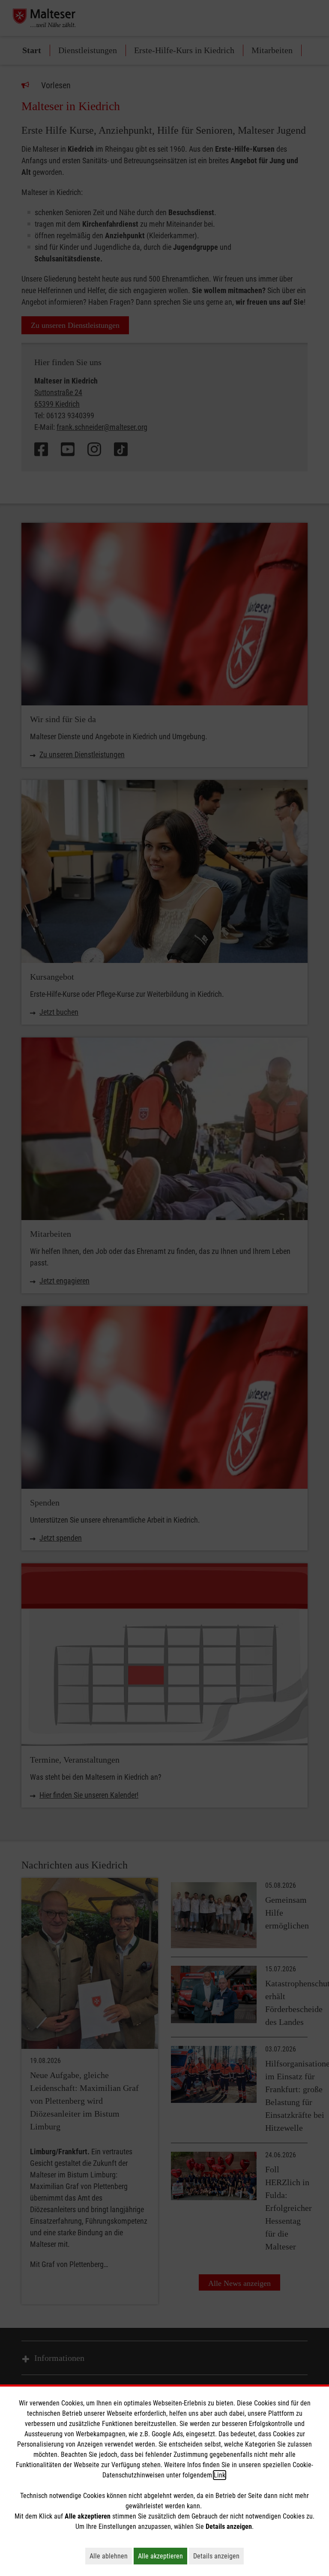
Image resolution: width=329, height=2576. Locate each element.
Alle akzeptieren (163, 2556)
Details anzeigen (218, 2556)
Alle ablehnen (111, 2556)
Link (220, 2475)
